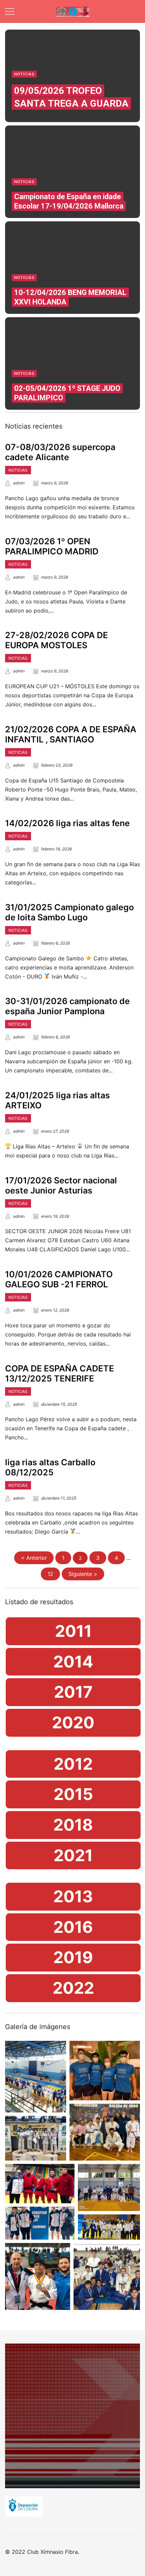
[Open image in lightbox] (36, 2077)
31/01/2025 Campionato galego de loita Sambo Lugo (69, 912)
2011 (73, 1631)
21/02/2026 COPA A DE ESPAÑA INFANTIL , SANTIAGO (71, 734)
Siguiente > (83, 1574)
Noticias (24, 74)
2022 (73, 1988)
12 (50, 1574)
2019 (73, 1957)
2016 (73, 1927)
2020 (73, 1722)
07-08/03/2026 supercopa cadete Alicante (60, 452)
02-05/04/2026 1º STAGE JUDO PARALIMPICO (67, 393)
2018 (73, 1825)
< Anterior (34, 1558)
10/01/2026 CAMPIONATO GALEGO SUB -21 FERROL (59, 1279)
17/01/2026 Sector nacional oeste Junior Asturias (61, 1185)
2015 (73, 1794)
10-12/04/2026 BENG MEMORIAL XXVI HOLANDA (70, 297)
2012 (73, 1764)
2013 (73, 1896)
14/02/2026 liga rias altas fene (67, 823)
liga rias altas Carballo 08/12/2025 (50, 1467)
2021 (73, 1855)
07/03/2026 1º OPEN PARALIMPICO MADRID (52, 546)
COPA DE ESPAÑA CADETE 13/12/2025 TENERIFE (60, 1373)
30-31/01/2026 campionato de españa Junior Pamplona (67, 1006)
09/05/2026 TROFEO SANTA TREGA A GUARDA (71, 97)
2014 (73, 1662)
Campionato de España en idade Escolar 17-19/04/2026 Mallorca (69, 201)
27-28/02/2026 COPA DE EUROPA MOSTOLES (56, 640)
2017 (73, 1692)
